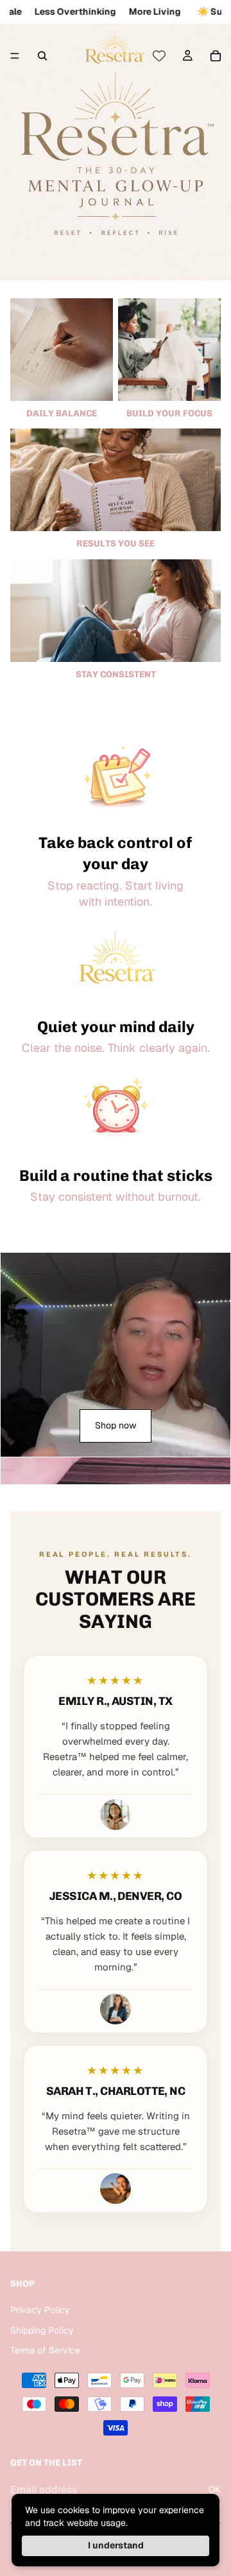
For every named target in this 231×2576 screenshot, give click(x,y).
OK (215, 2489)
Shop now (116, 1425)
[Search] (42, 56)
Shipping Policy (42, 2330)
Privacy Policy (40, 2310)
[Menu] (15, 56)
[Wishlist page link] (159, 56)
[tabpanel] (116, 1355)
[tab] (116, 1471)
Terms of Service (45, 2350)
